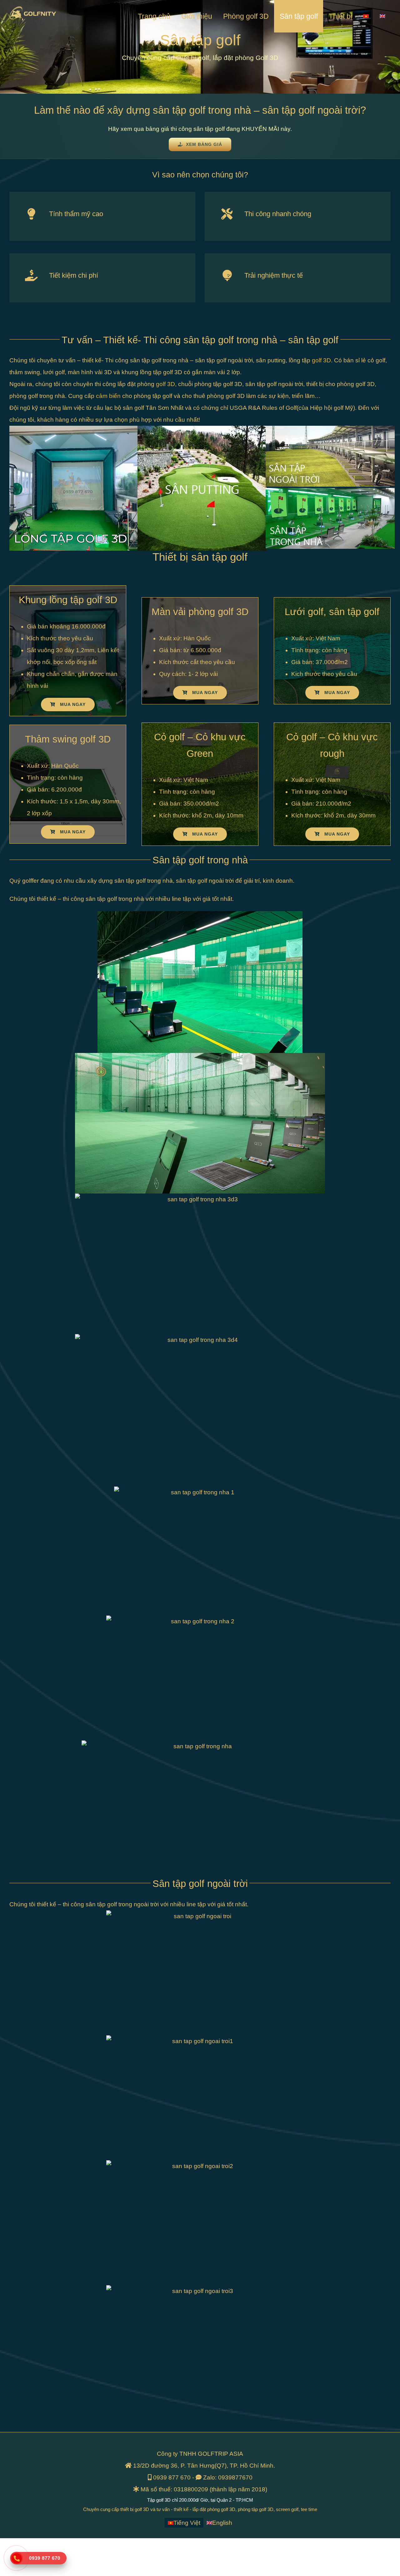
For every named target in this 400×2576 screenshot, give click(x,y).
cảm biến (108, 396)
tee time (309, 2509)
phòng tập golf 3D (256, 2509)
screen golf (287, 2509)
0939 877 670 (172, 2477)
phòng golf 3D (221, 2509)
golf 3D (321, 360)
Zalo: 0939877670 (228, 2477)
